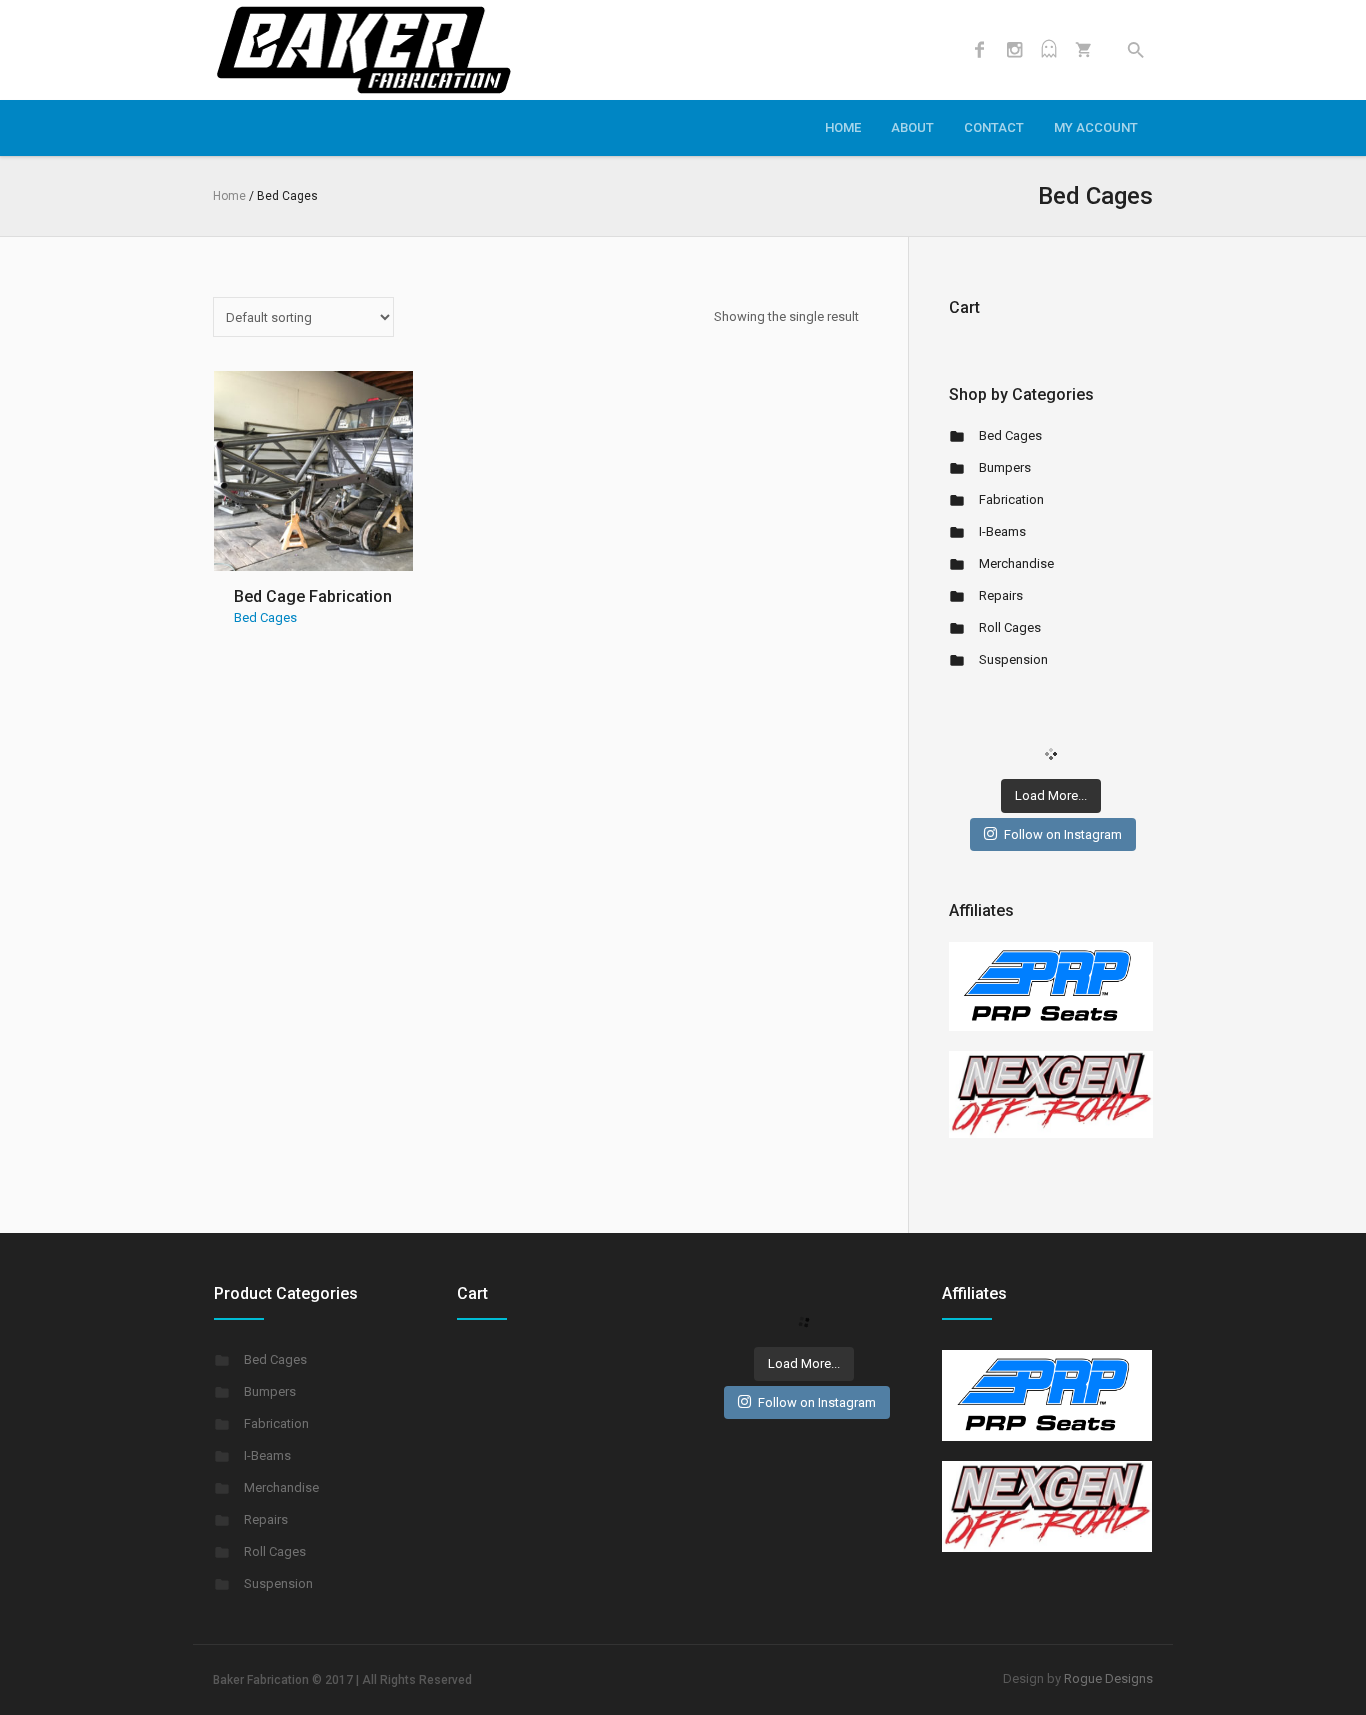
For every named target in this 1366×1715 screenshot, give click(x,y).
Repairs (1001, 595)
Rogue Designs (1108, 1678)
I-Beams (1002, 531)
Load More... (1051, 795)
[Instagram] (1014, 50)
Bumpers (1005, 467)
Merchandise (1016, 563)
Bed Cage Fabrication (313, 596)
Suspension (1013, 659)
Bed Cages (265, 617)
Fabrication (1011, 499)
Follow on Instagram (1063, 834)
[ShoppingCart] (1084, 50)
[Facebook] (979, 50)
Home (229, 196)
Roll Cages (1010, 627)
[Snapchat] (1049, 50)
